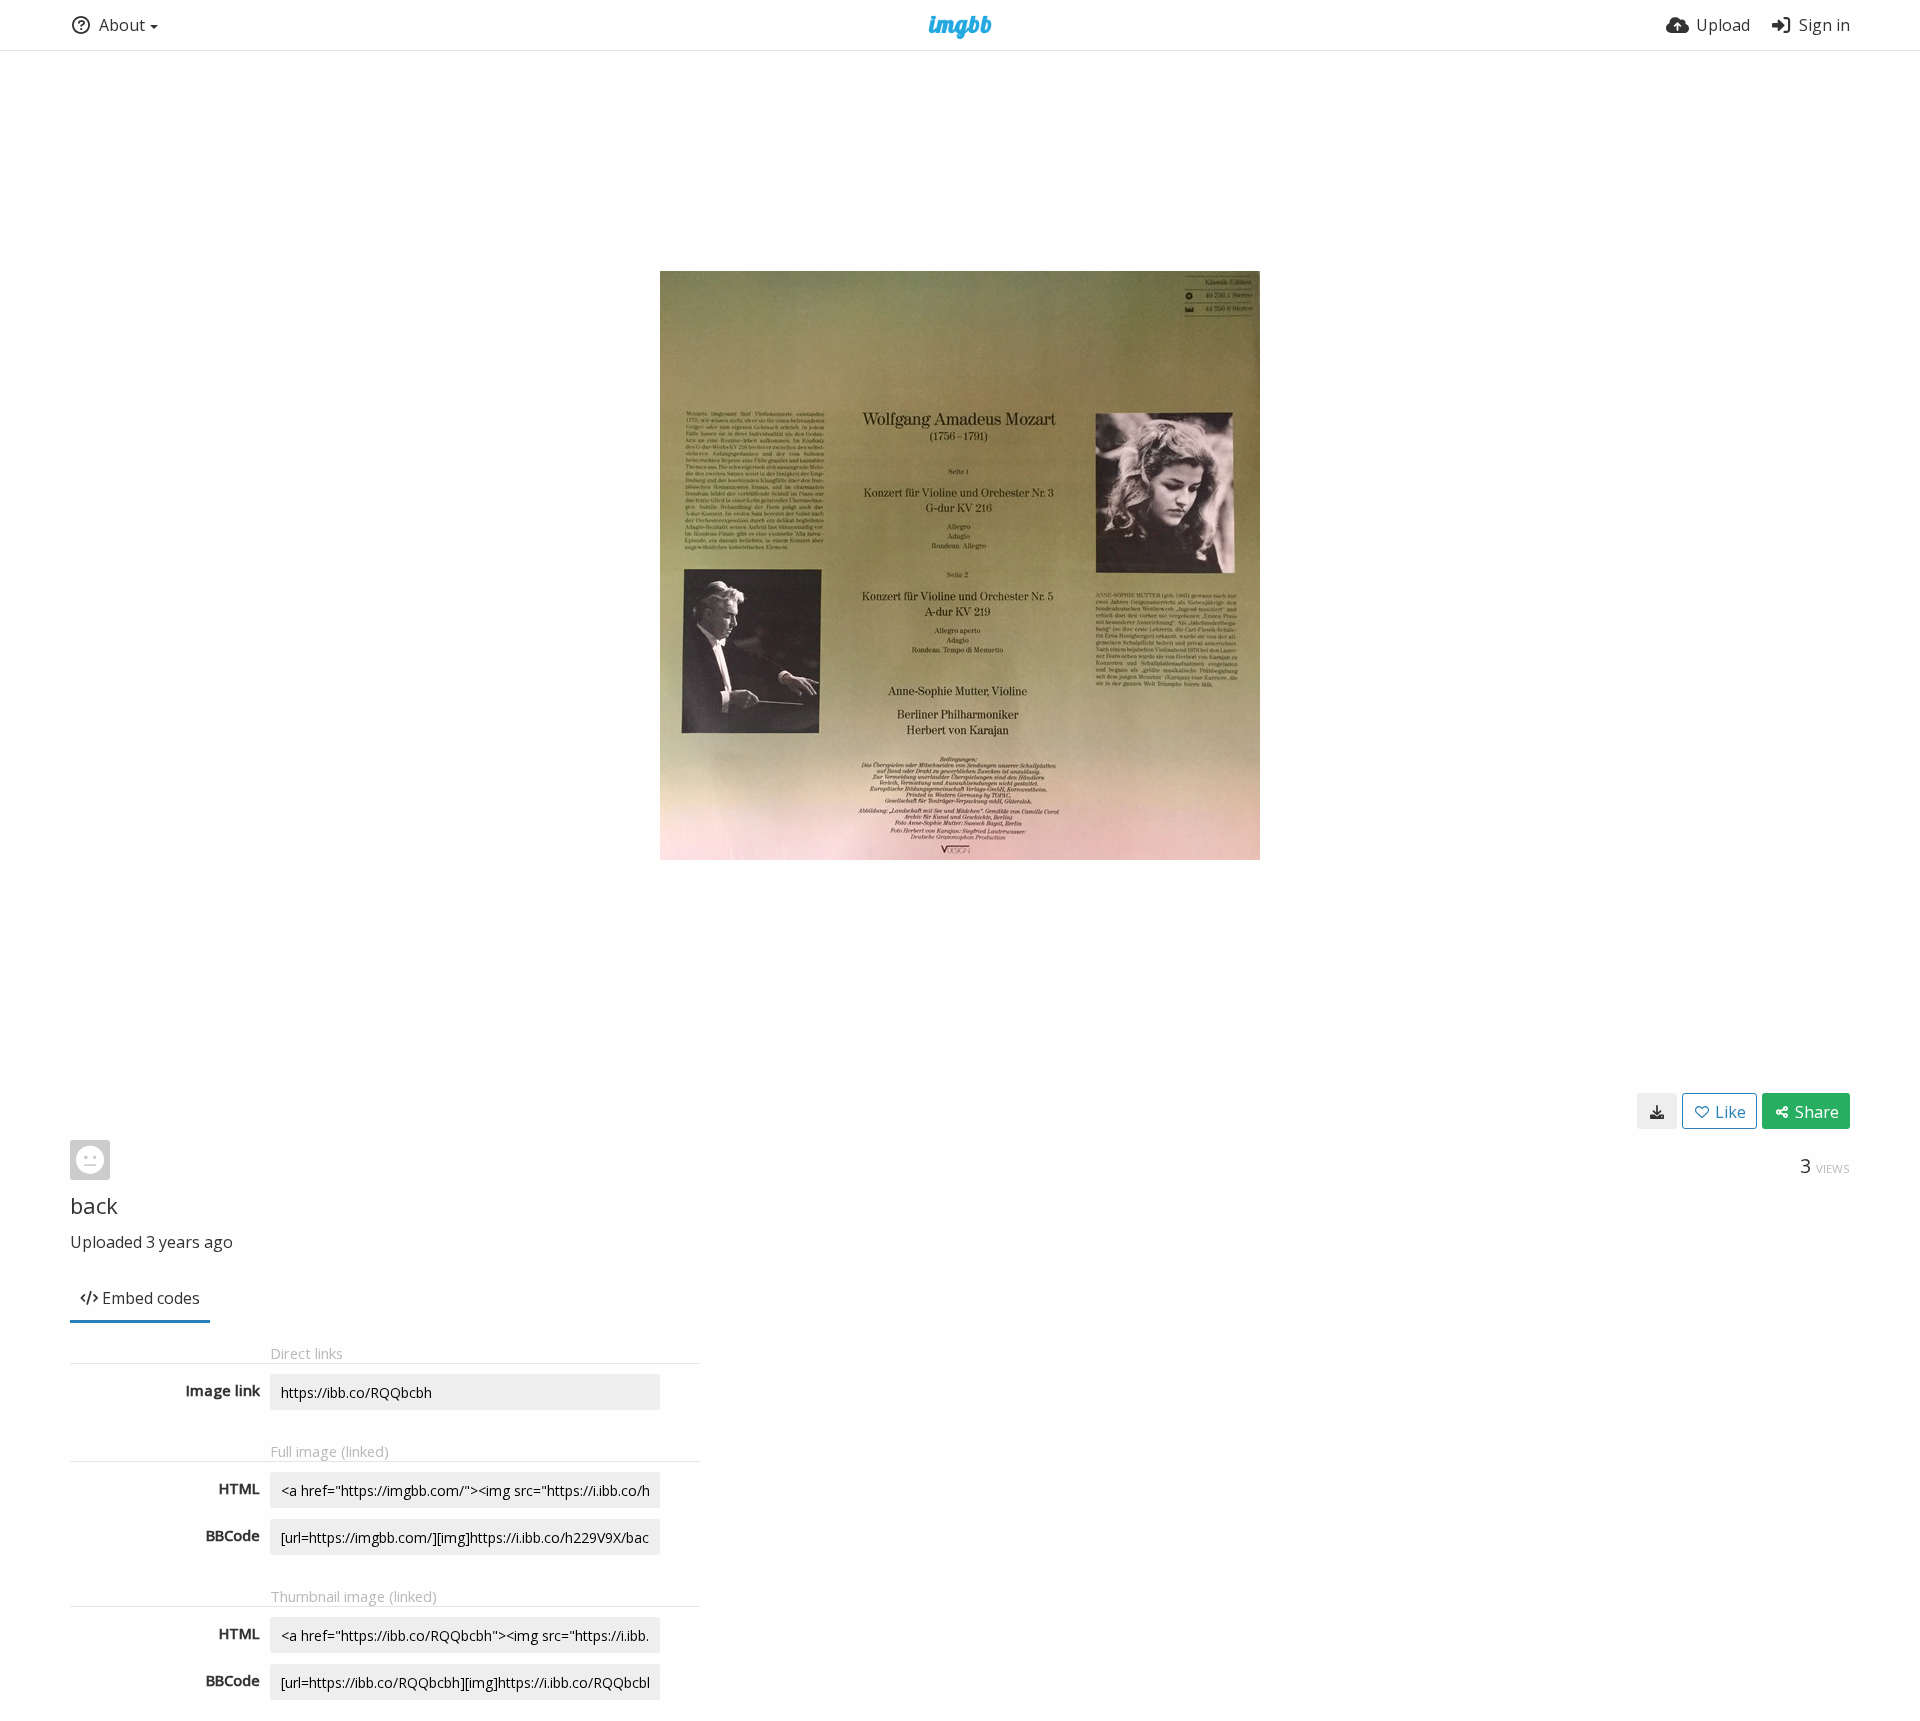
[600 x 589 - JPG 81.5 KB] (1657, 1111)
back (94, 1205)
